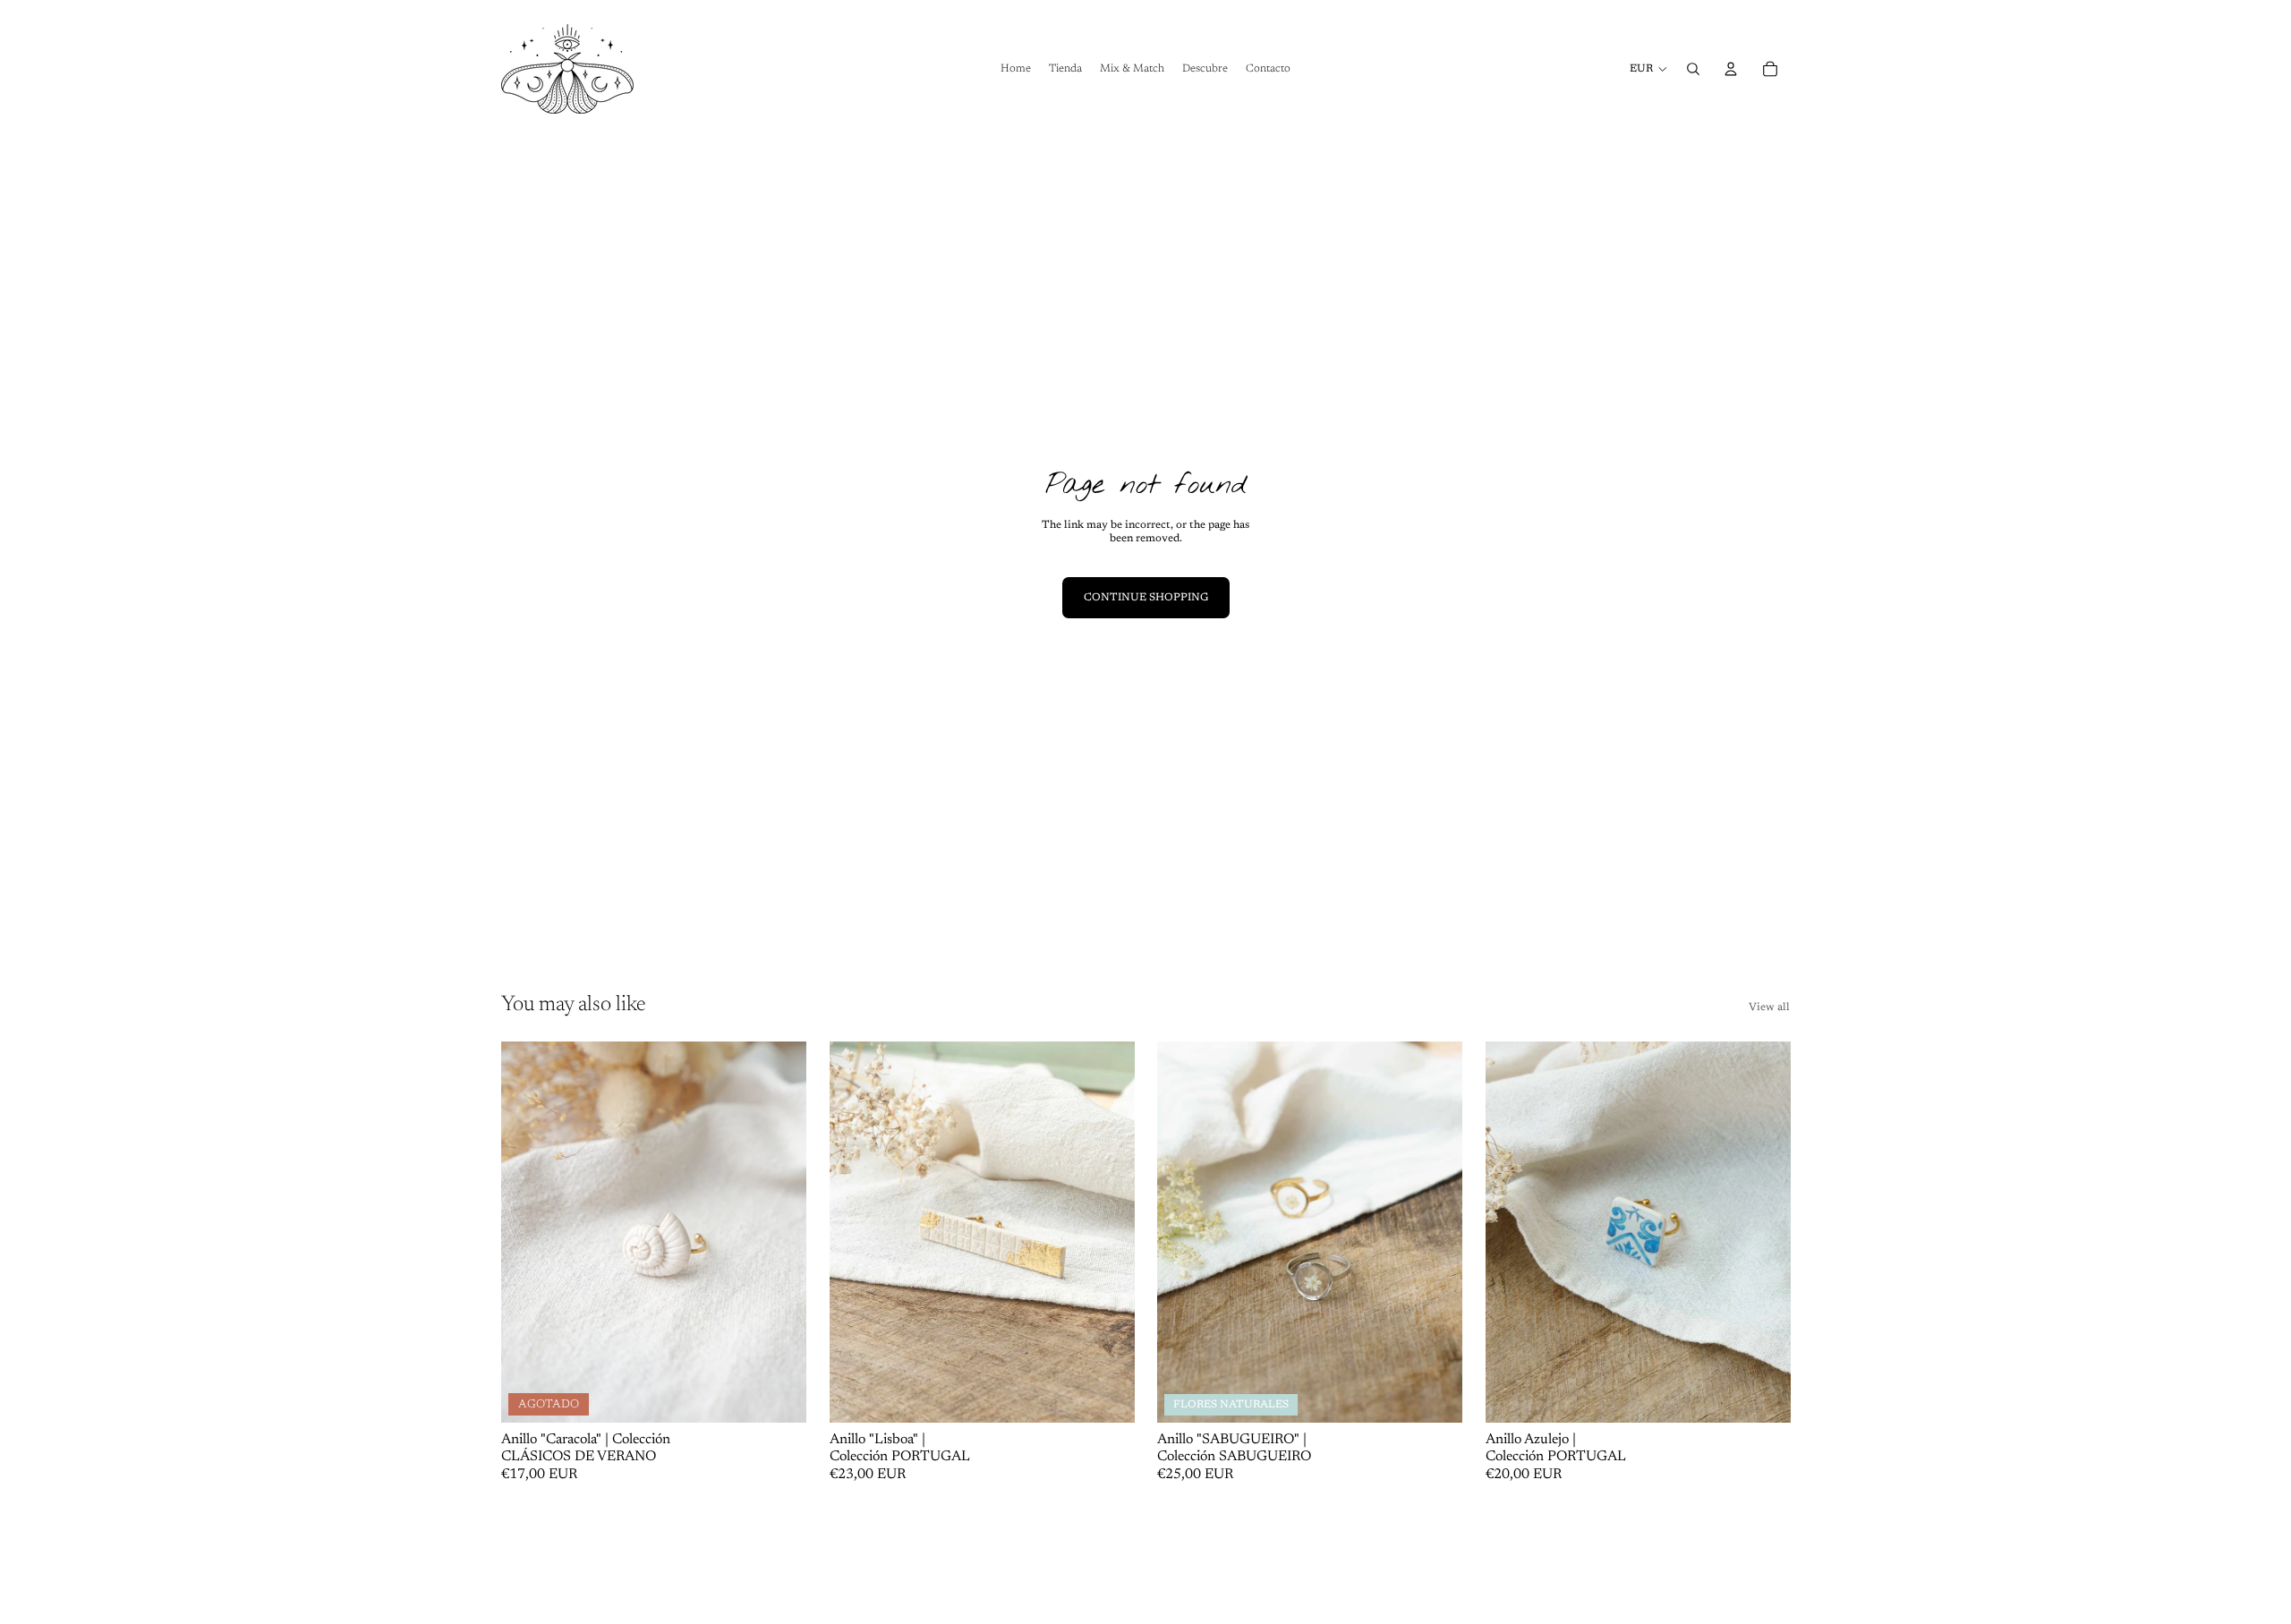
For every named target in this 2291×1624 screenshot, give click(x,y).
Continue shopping (1146, 598)
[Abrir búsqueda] (1693, 69)
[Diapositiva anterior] (528, 1232)
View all (1769, 1008)
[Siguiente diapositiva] (779, 1232)
